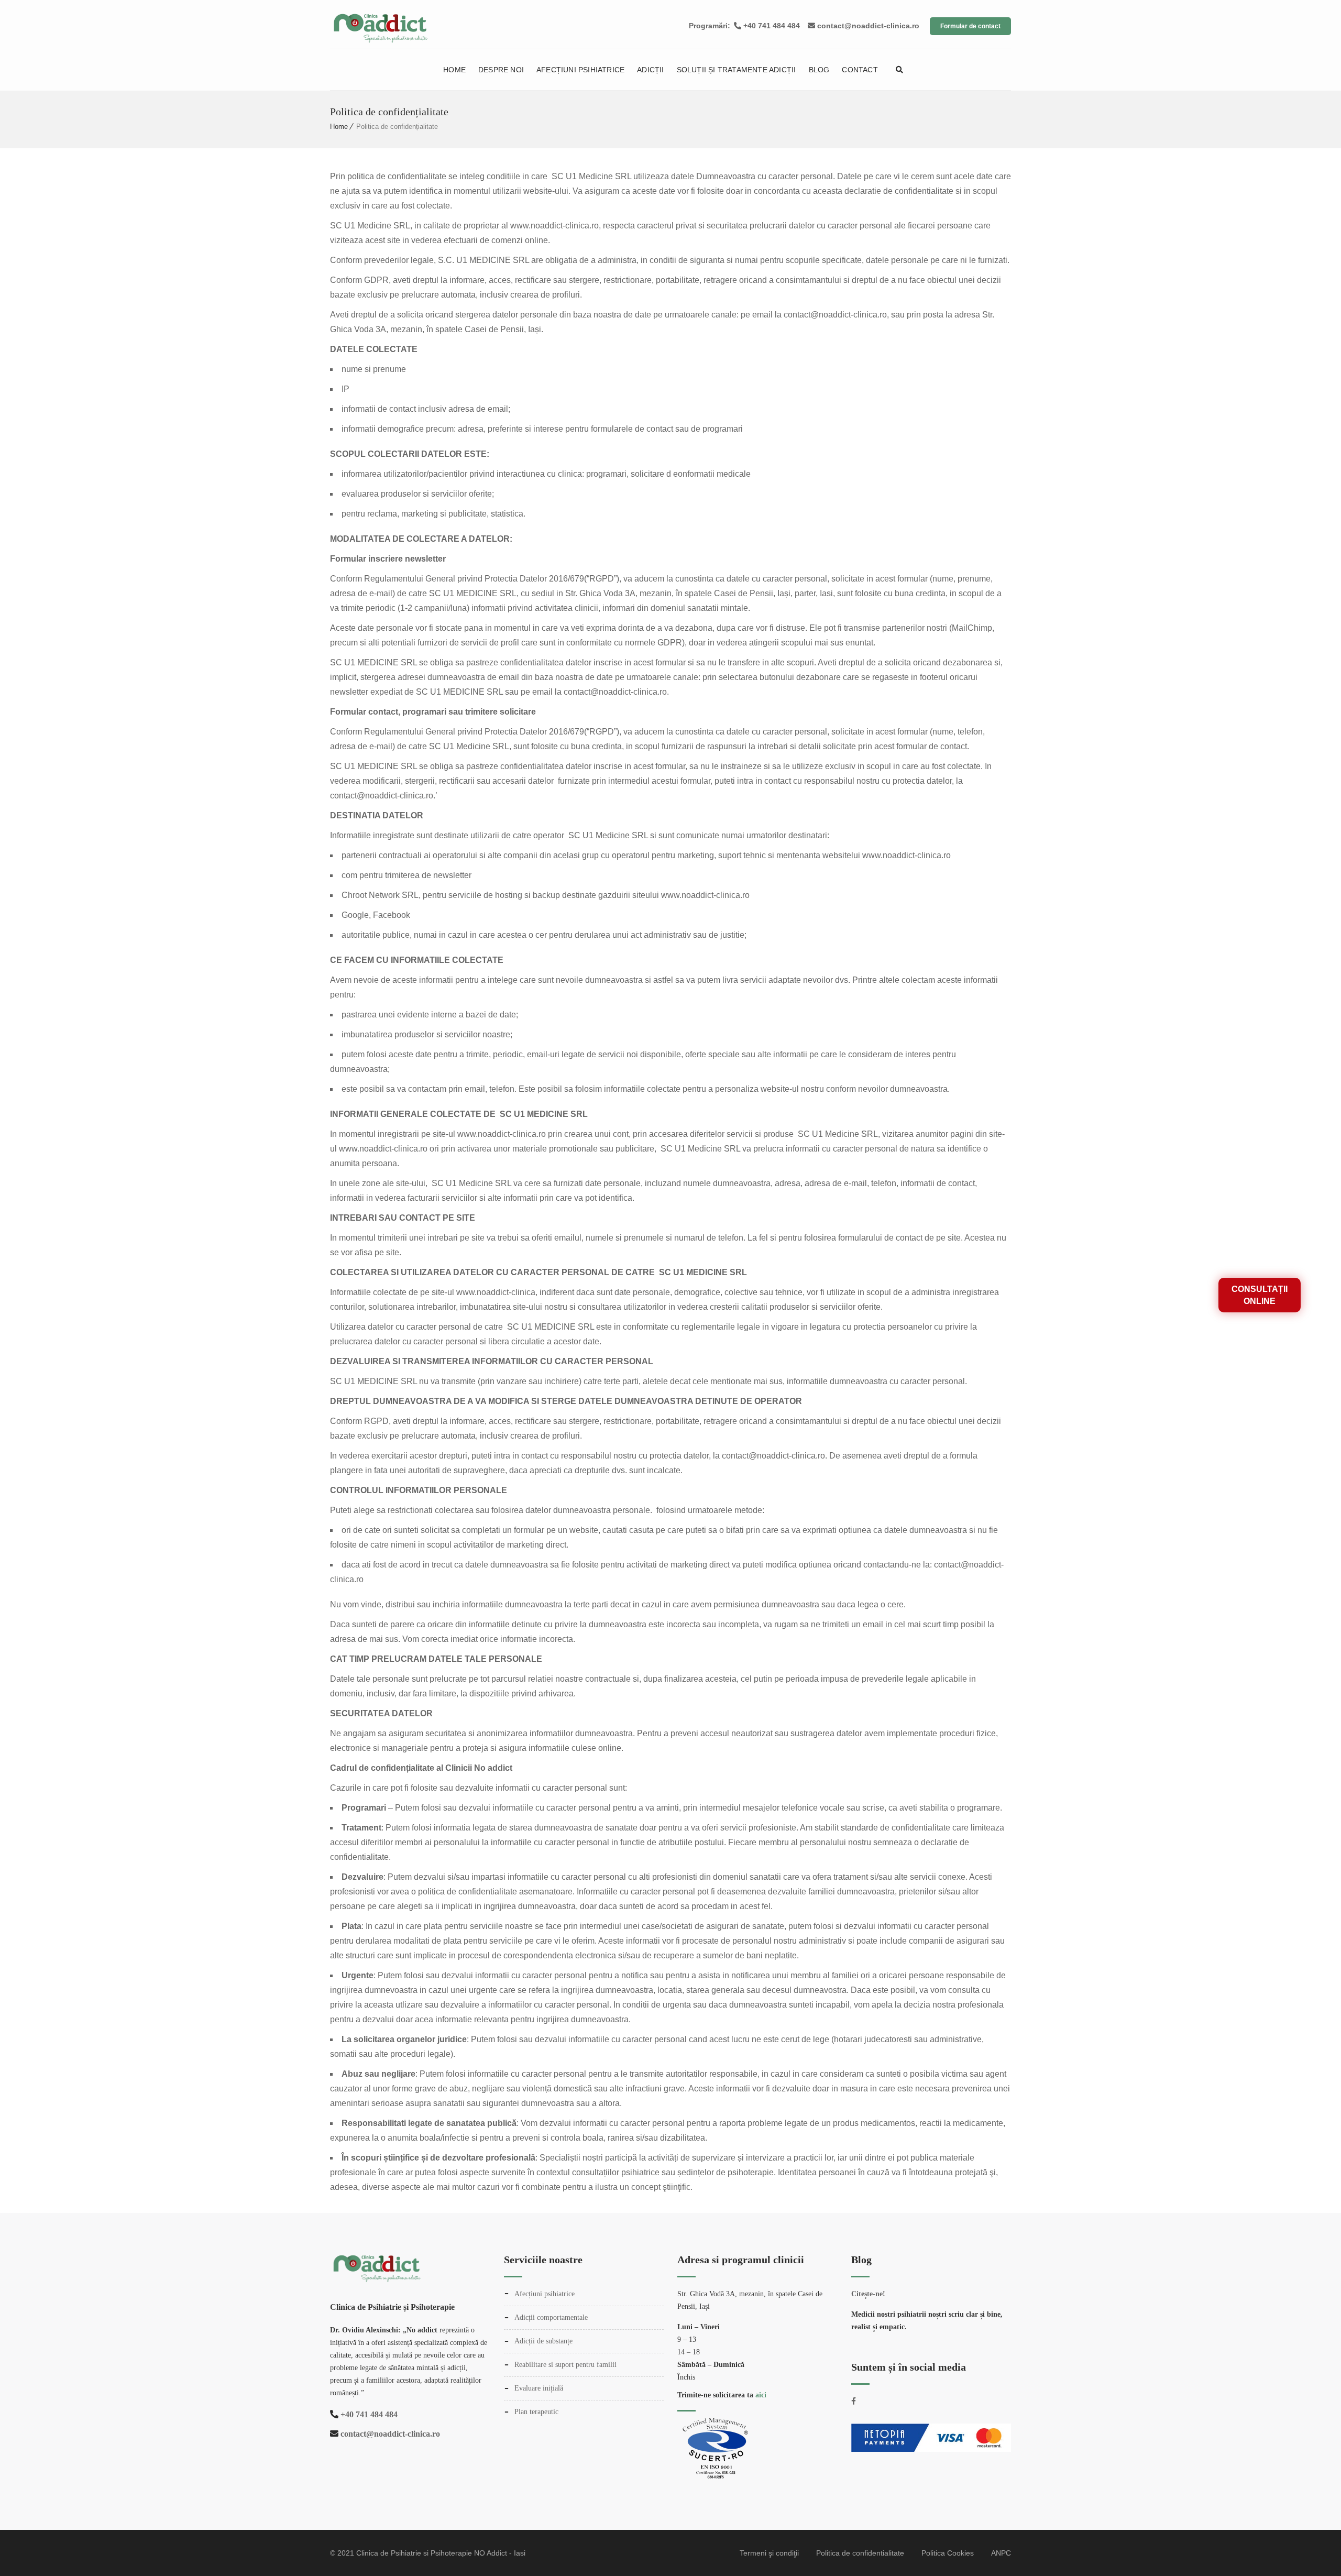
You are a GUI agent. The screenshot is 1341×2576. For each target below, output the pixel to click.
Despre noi (501, 70)
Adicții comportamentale (551, 2317)
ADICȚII (650, 70)
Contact (860, 70)
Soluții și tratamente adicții (737, 70)
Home (454, 70)
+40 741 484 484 (771, 26)
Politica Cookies (948, 2553)
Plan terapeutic (536, 2412)
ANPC (1001, 2553)
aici (761, 2395)
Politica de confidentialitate (860, 2553)
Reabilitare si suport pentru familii (565, 2365)
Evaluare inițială (539, 2388)
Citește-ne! (868, 2294)
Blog (819, 70)
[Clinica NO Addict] (431, 22)
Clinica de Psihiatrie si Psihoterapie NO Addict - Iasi (441, 2553)
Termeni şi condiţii (769, 2553)
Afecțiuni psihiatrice (580, 70)
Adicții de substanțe (543, 2341)
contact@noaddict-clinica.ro (867, 26)
